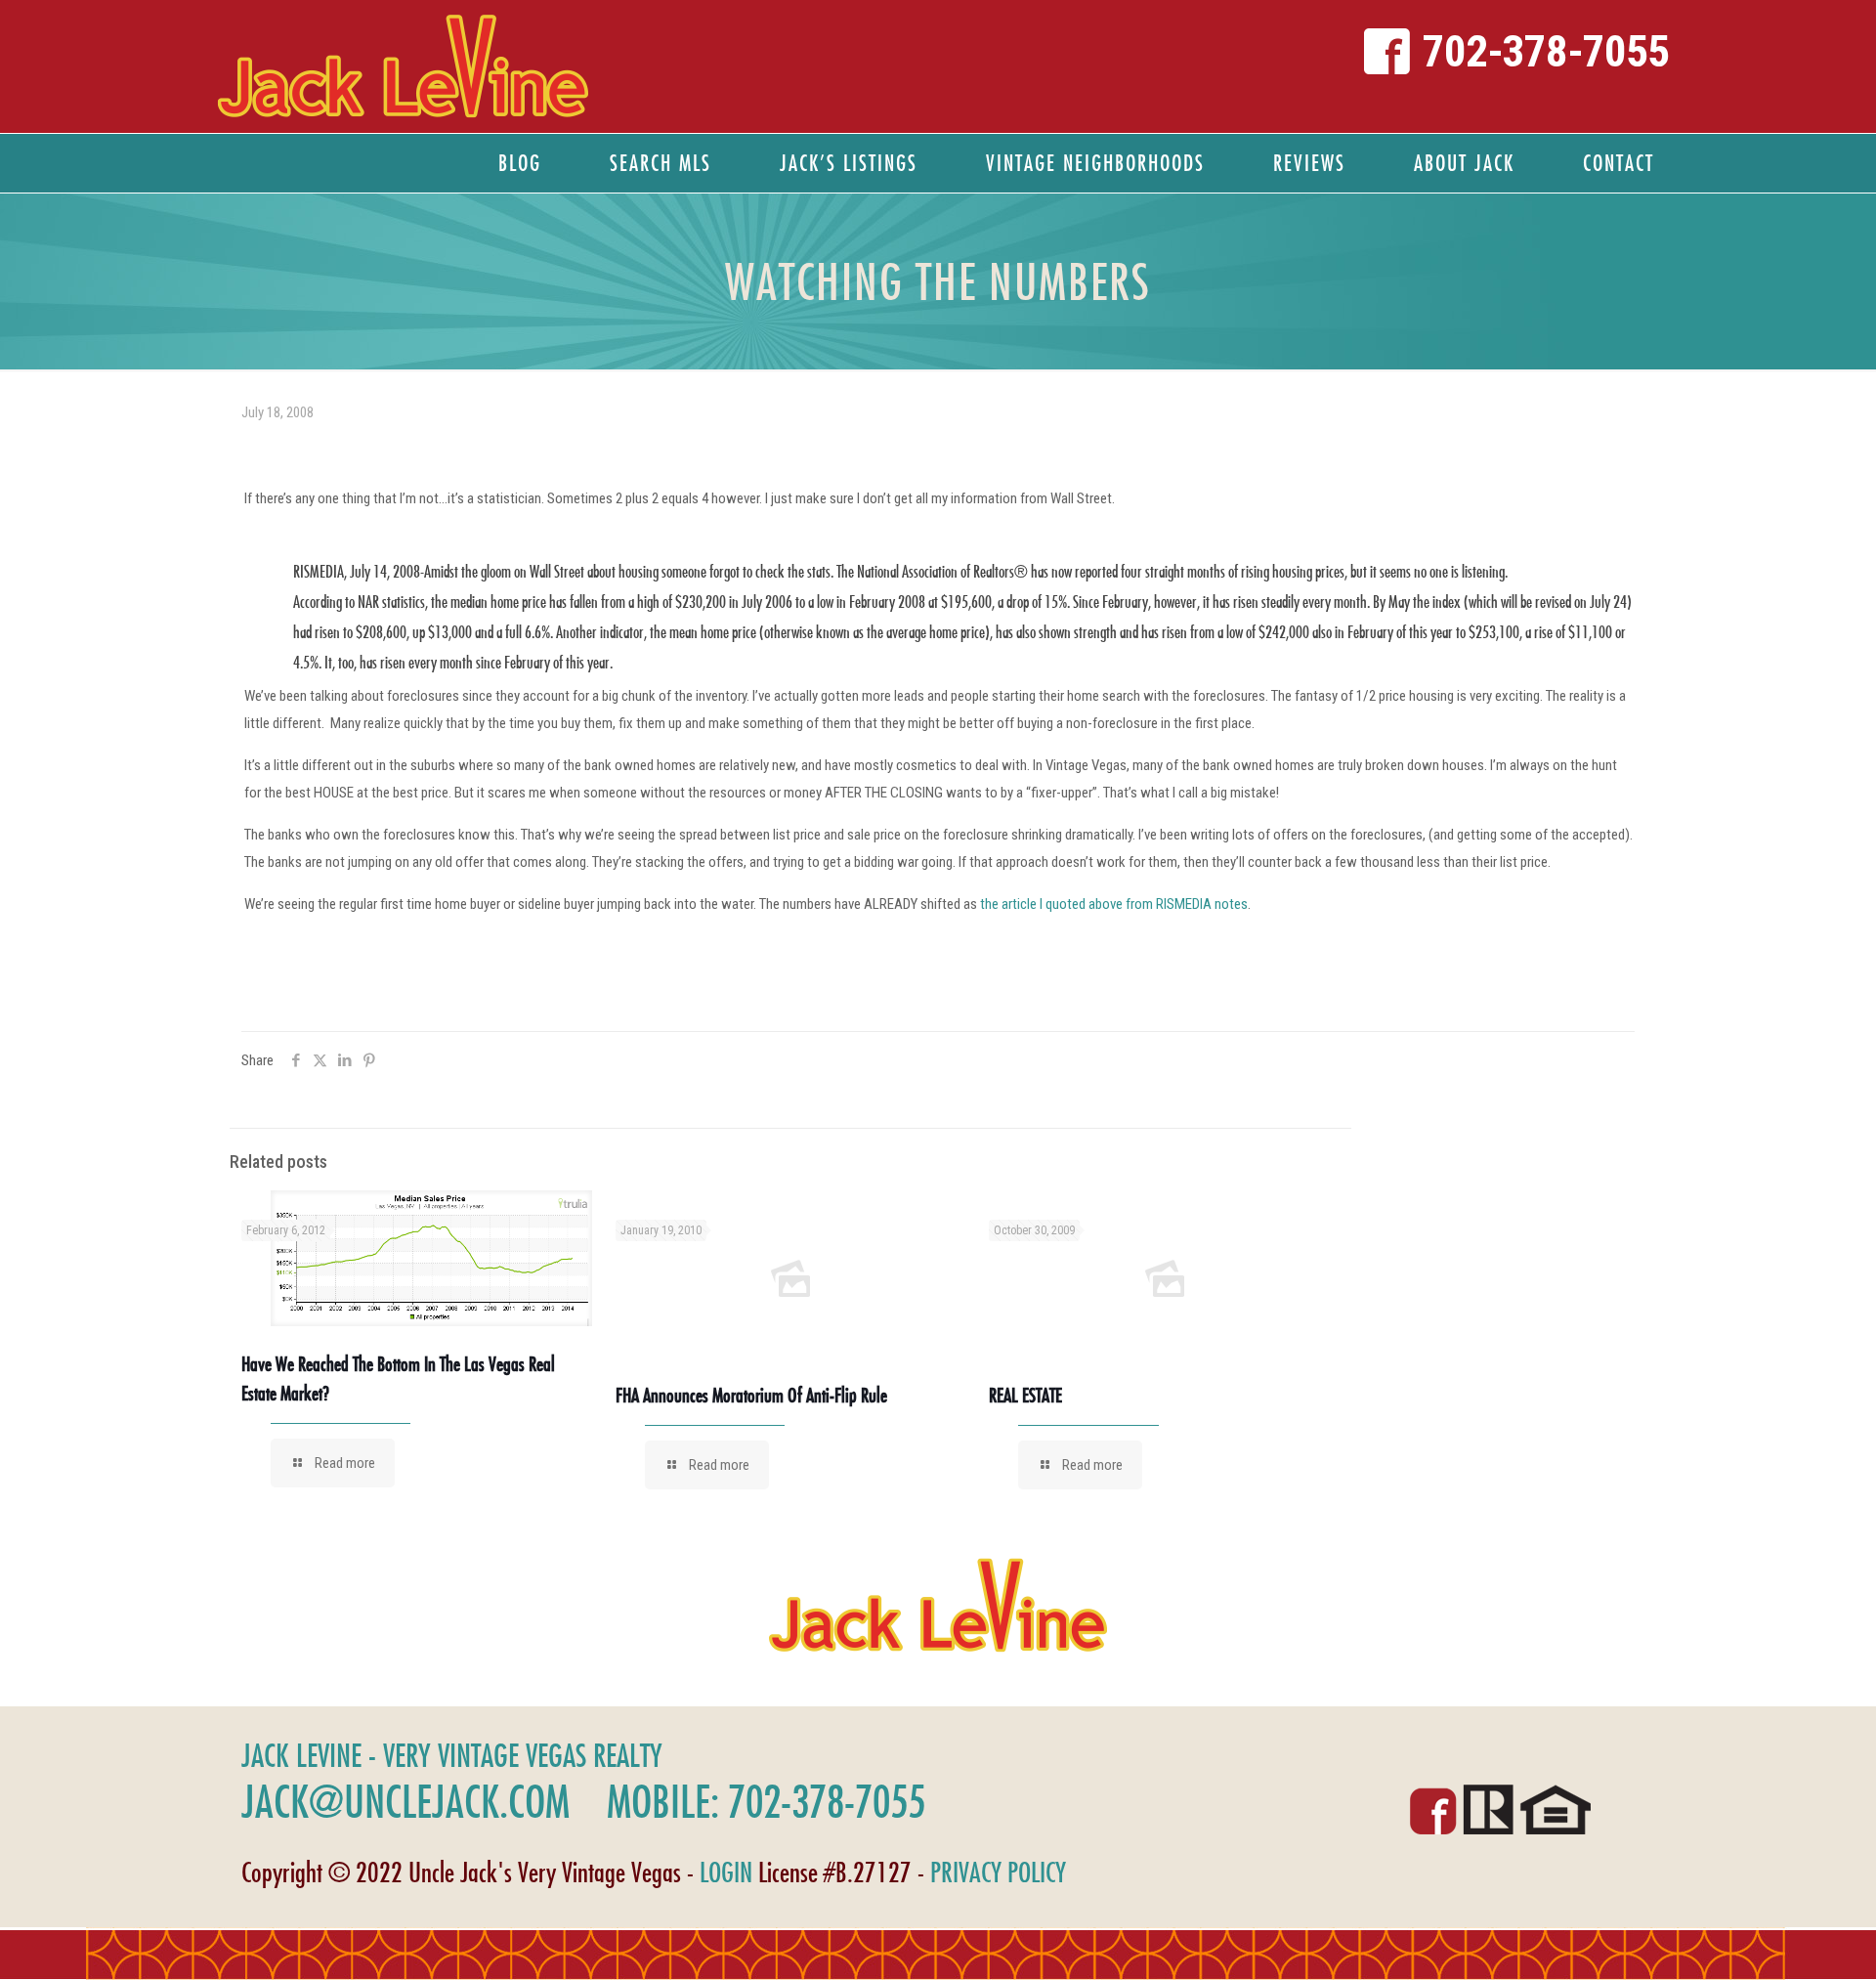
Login (726, 1872)
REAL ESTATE (1025, 1395)
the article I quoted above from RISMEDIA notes (1114, 904)
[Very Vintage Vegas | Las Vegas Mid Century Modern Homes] (403, 66)
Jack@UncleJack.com (405, 1801)
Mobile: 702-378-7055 (766, 1801)
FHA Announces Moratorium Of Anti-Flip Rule (751, 1395)
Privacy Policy (998, 1872)
